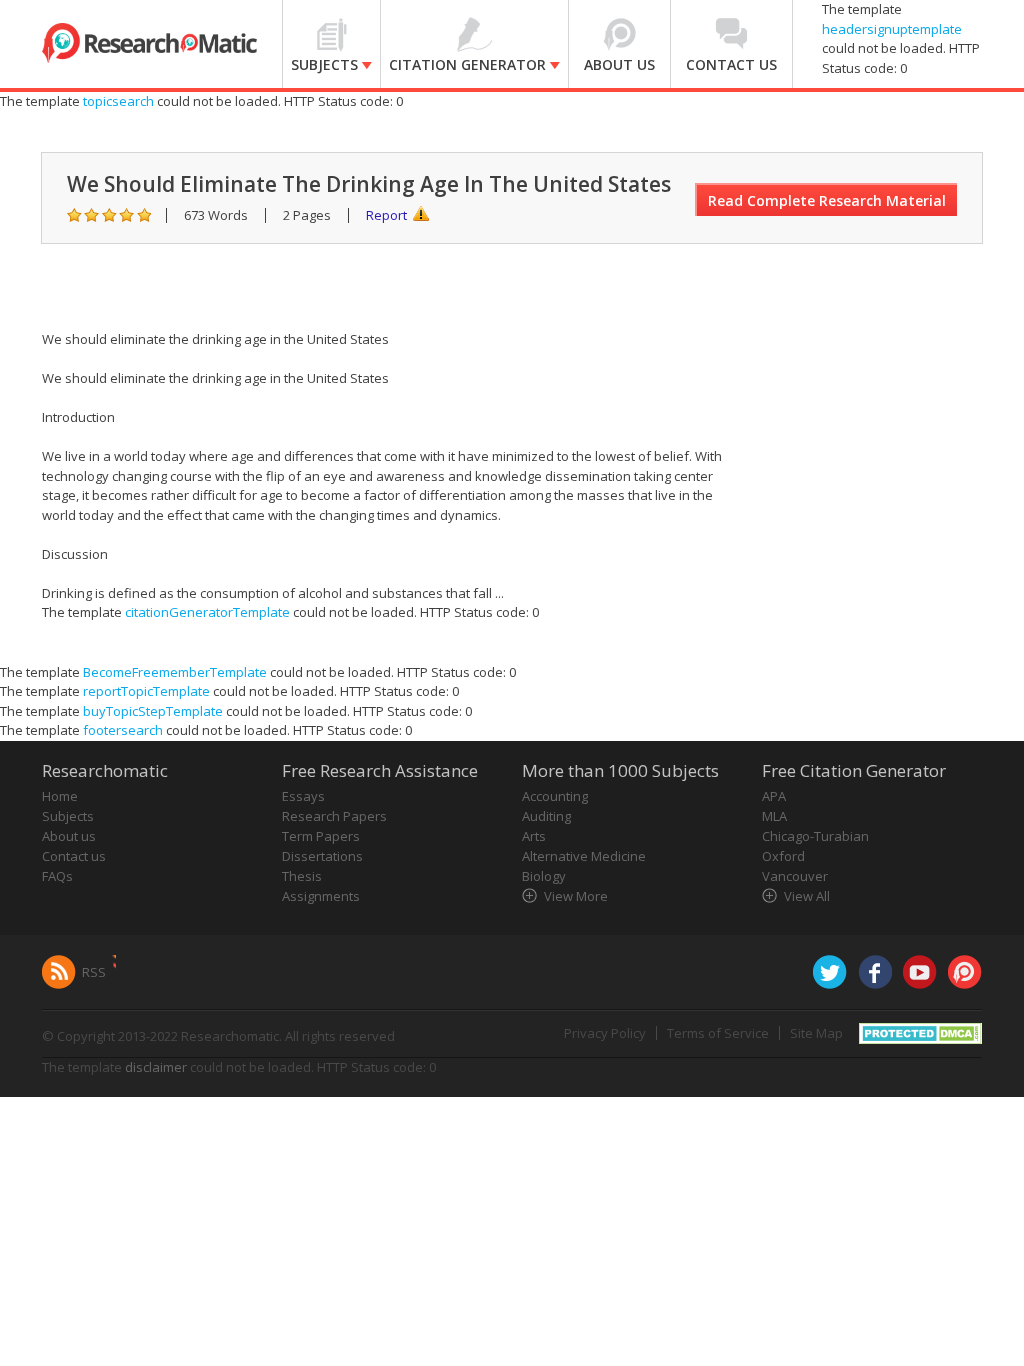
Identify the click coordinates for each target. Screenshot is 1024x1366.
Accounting (555, 796)
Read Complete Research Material (827, 200)
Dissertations (322, 856)
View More (576, 896)
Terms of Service (718, 1033)
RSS (94, 972)
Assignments (321, 896)
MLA (774, 816)
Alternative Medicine (584, 856)
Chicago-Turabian (815, 836)
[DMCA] (920, 1031)
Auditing (546, 816)
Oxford (783, 856)
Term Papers (321, 836)
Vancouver (795, 876)
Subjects (68, 816)
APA (774, 796)
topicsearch (118, 101)
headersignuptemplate (892, 29)
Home (60, 796)
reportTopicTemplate (146, 691)
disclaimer (156, 1067)
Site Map (816, 1033)
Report (386, 215)
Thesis (302, 876)
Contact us (74, 856)
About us (69, 836)
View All (807, 896)
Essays (303, 796)
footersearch (123, 730)
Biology (544, 876)
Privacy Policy (605, 1033)
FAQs (57, 876)
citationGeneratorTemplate (207, 612)
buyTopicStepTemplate (153, 711)
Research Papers (334, 816)
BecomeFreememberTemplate (175, 672)
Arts (534, 836)
